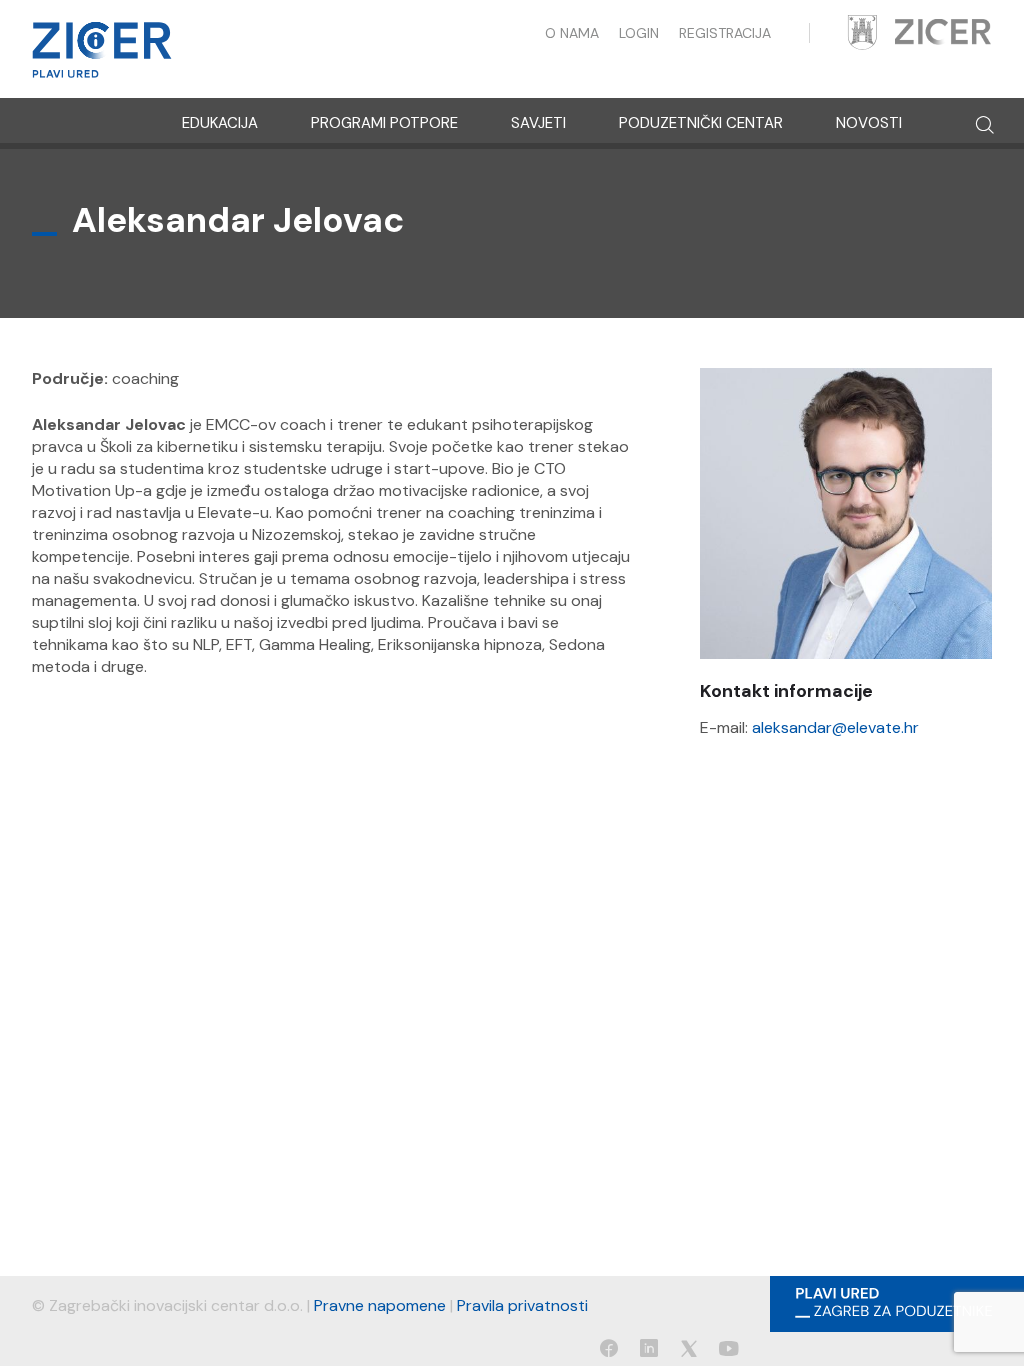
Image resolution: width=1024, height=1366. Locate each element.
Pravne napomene (380, 1305)
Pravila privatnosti (522, 1305)
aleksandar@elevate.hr (835, 727)
